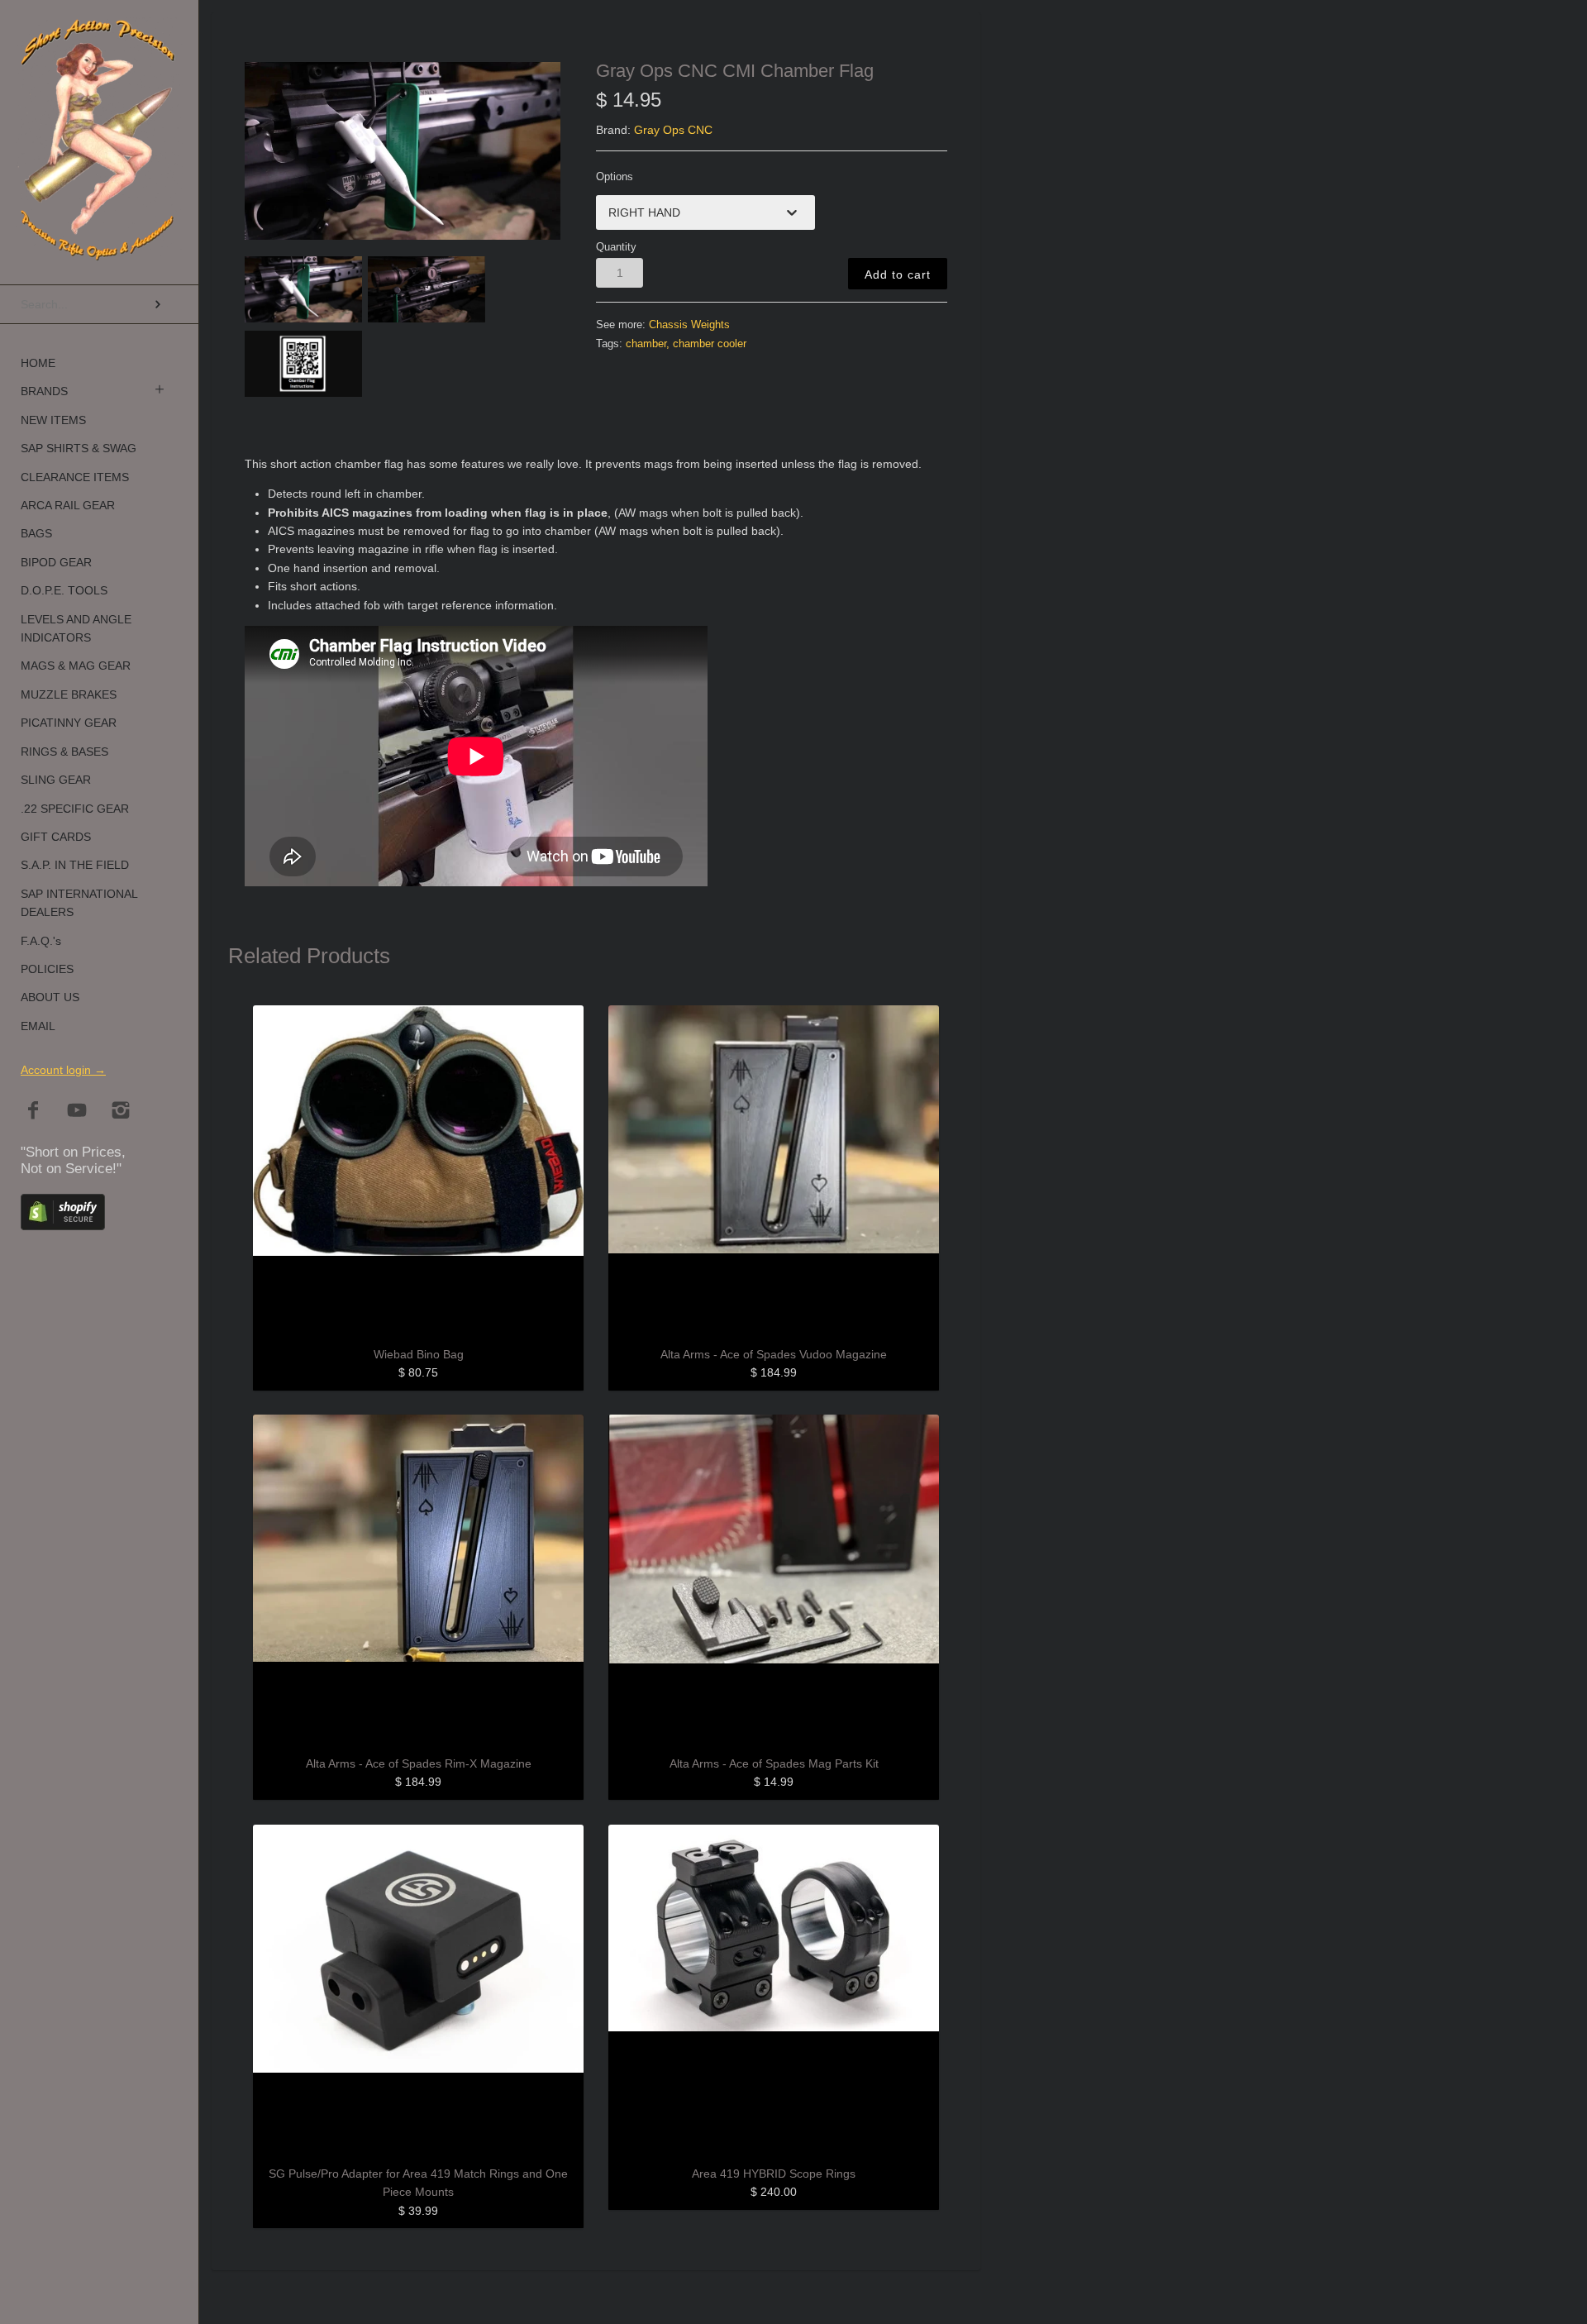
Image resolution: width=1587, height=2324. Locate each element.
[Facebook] (33, 1112)
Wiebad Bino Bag (419, 1354)
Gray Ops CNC (673, 130)
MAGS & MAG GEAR (76, 666)
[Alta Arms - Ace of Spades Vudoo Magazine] (774, 1171)
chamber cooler (710, 344)
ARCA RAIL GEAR (68, 505)
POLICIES (47, 969)
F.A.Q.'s (41, 941)
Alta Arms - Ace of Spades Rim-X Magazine (419, 1763)
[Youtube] (77, 1112)
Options (615, 177)
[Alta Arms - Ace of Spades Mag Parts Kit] (774, 1580)
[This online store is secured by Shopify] (63, 1226)
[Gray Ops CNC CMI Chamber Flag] (403, 151)
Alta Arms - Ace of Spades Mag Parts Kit (774, 1763)
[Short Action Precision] (99, 37)
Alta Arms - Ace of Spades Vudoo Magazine (774, 1354)
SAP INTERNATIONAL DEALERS (79, 903)
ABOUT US (50, 997)
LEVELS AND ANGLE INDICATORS (76, 628)
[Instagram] (121, 1112)
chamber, (648, 344)
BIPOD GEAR (56, 562)
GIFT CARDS (56, 837)
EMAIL (38, 1026)
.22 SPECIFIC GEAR (75, 809)
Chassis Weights (689, 325)
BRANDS (44, 391)
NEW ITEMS (53, 420)
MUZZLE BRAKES (69, 694)
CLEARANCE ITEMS (75, 477)
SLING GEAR (56, 780)
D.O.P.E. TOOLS (64, 590)
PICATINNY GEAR (69, 723)
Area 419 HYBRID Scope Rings (774, 2174)
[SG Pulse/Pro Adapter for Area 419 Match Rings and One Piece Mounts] (418, 1990)
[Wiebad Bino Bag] (418, 1171)
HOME (38, 363)
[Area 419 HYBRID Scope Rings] (774, 1990)
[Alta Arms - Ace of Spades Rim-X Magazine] (418, 1580)
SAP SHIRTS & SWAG (79, 448)
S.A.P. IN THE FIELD (75, 865)
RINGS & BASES (64, 752)
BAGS (36, 533)
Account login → (63, 1070)
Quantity (616, 247)
